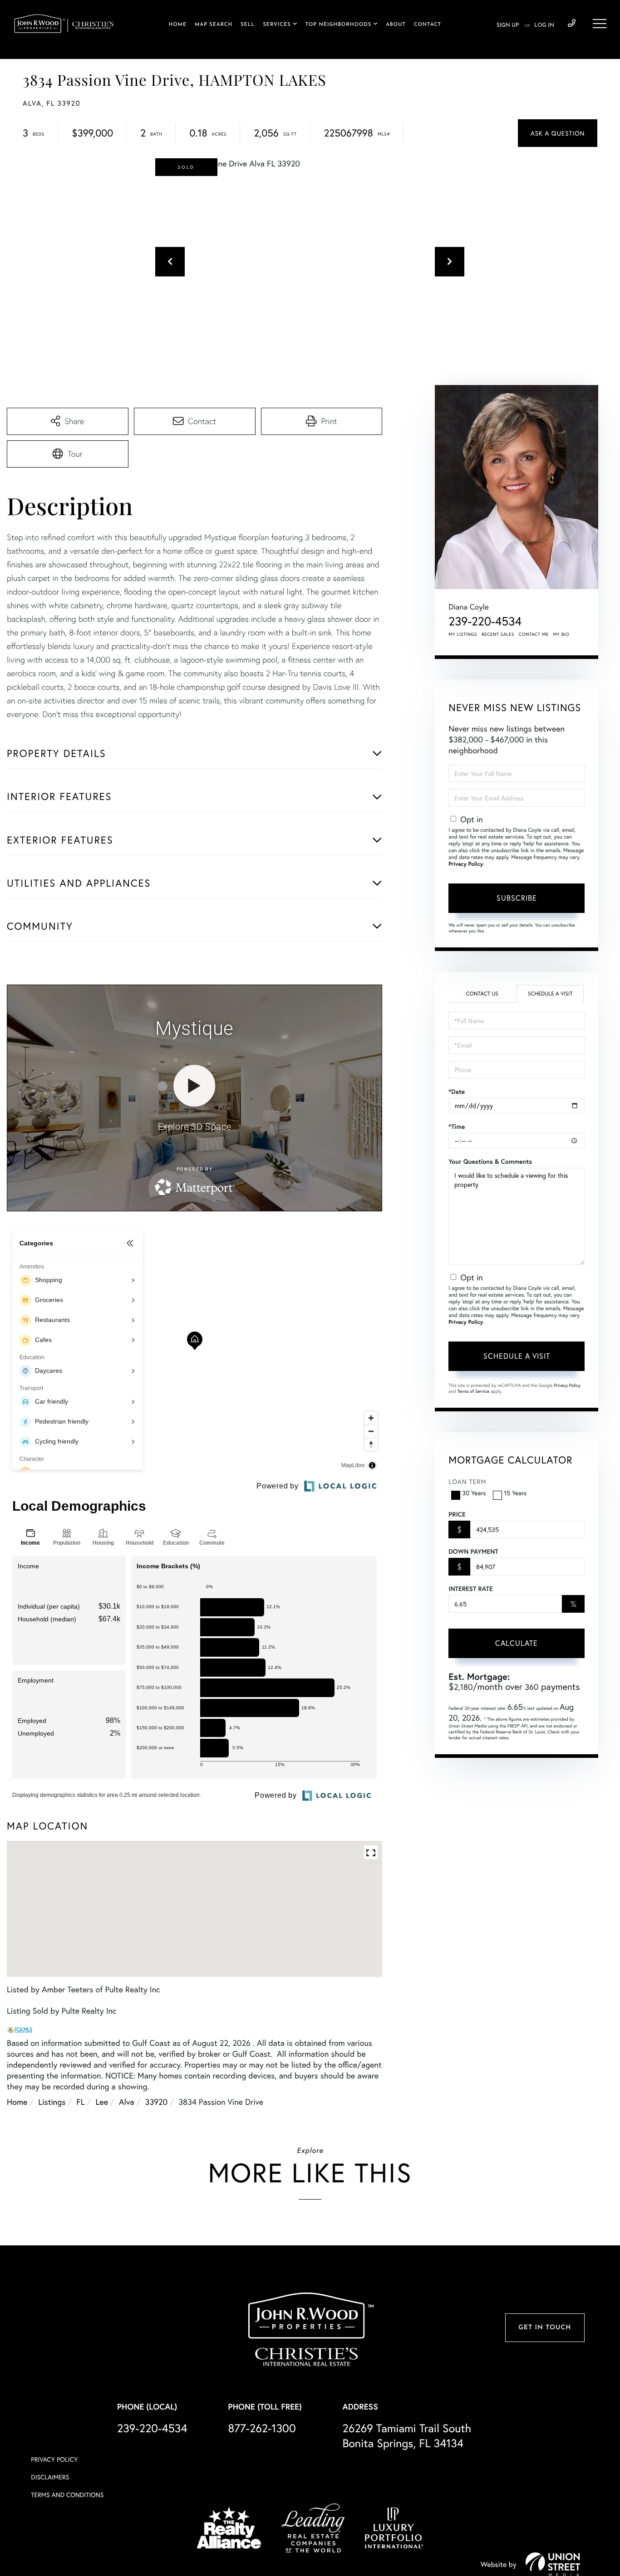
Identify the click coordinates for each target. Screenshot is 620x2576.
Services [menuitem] (277, 25)
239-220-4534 (572, 24)
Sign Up (508, 25)
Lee (102, 2102)
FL (80, 2102)
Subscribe (517, 898)
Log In (544, 25)
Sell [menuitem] (248, 25)
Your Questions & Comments (490, 1161)
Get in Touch (545, 2328)
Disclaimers (50, 2477)
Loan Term (467, 1481)
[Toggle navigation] (600, 24)
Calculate (517, 1643)
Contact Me (534, 634)
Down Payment (473, 1551)
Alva (127, 2102)
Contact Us (482, 994)
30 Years (474, 1493)
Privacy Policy (466, 864)
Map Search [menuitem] (214, 25)
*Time (457, 1127)
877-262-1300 (262, 2428)
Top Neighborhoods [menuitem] (338, 25)
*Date (457, 1092)
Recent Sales (498, 634)
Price (457, 1514)
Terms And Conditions (67, 2495)
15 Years (515, 1493)
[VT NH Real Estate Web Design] (553, 2564)
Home (17, 2102)
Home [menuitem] (178, 25)
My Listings (463, 634)
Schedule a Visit (550, 994)
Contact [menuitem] (428, 25)
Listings (52, 2102)
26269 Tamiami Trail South (407, 2435)
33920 (157, 2102)
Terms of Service (473, 1391)
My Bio (561, 634)
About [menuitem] (396, 25)
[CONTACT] (558, 133)
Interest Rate (470, 1589)
